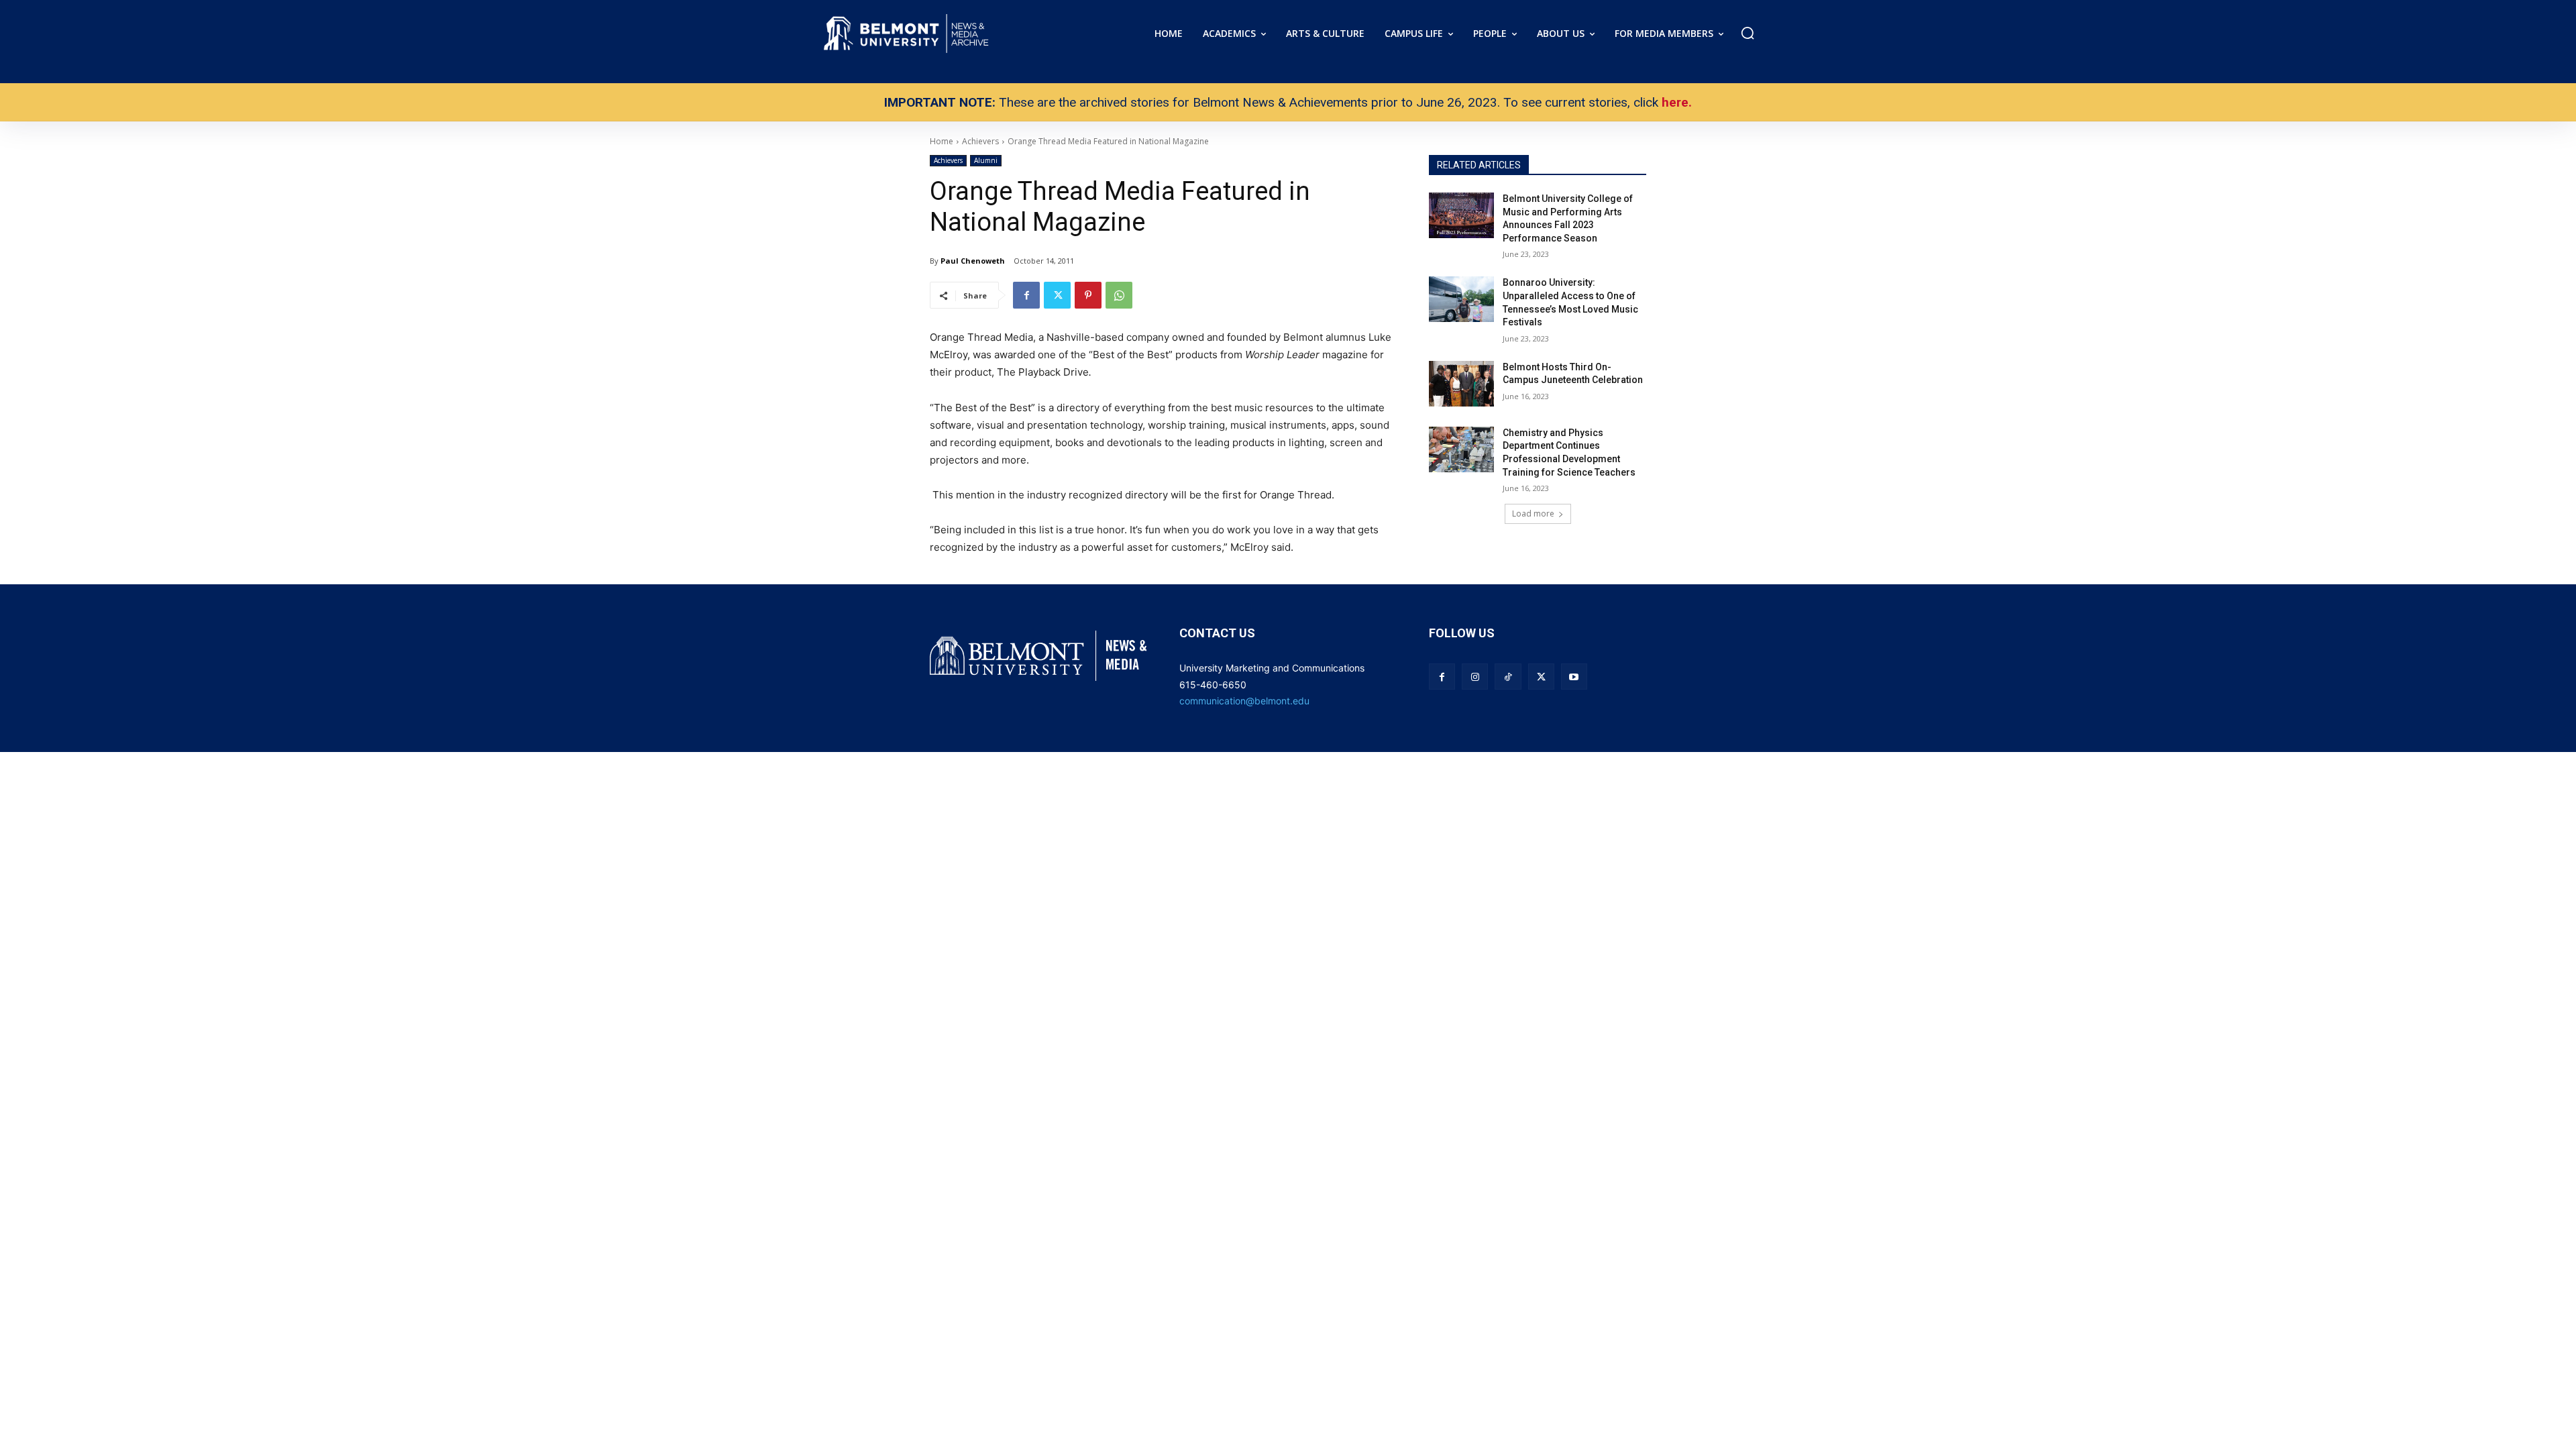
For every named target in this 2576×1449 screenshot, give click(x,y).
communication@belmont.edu (1244, 701)
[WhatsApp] (1119, 295)
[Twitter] (1057, 295)
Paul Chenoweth (973, 261)
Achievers (948, 160)
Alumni (986, 160)
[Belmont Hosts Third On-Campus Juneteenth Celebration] (1461, 384)
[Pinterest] (1088, 295)
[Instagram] (1475, 677)
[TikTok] (1508, 677)
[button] (1748, 33)
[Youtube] (1574, 677)
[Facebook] (1026, 295)
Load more (1533, 514)
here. (1677, 102)
